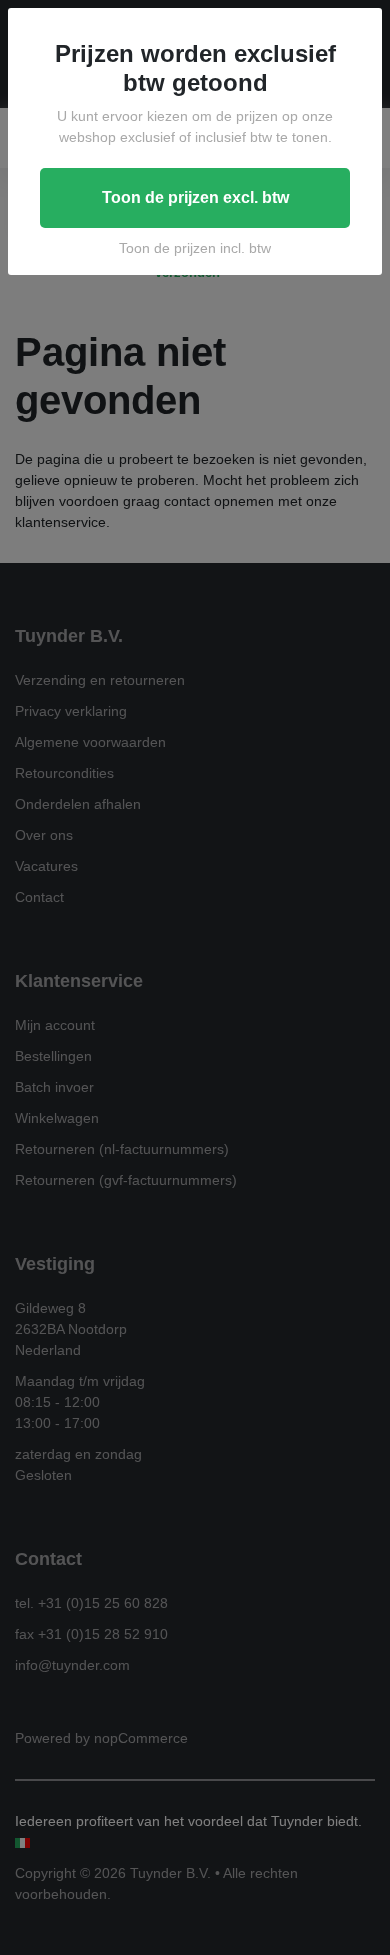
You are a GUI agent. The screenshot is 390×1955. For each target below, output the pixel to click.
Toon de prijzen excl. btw (195, 197)
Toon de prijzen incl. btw (195, 248)
